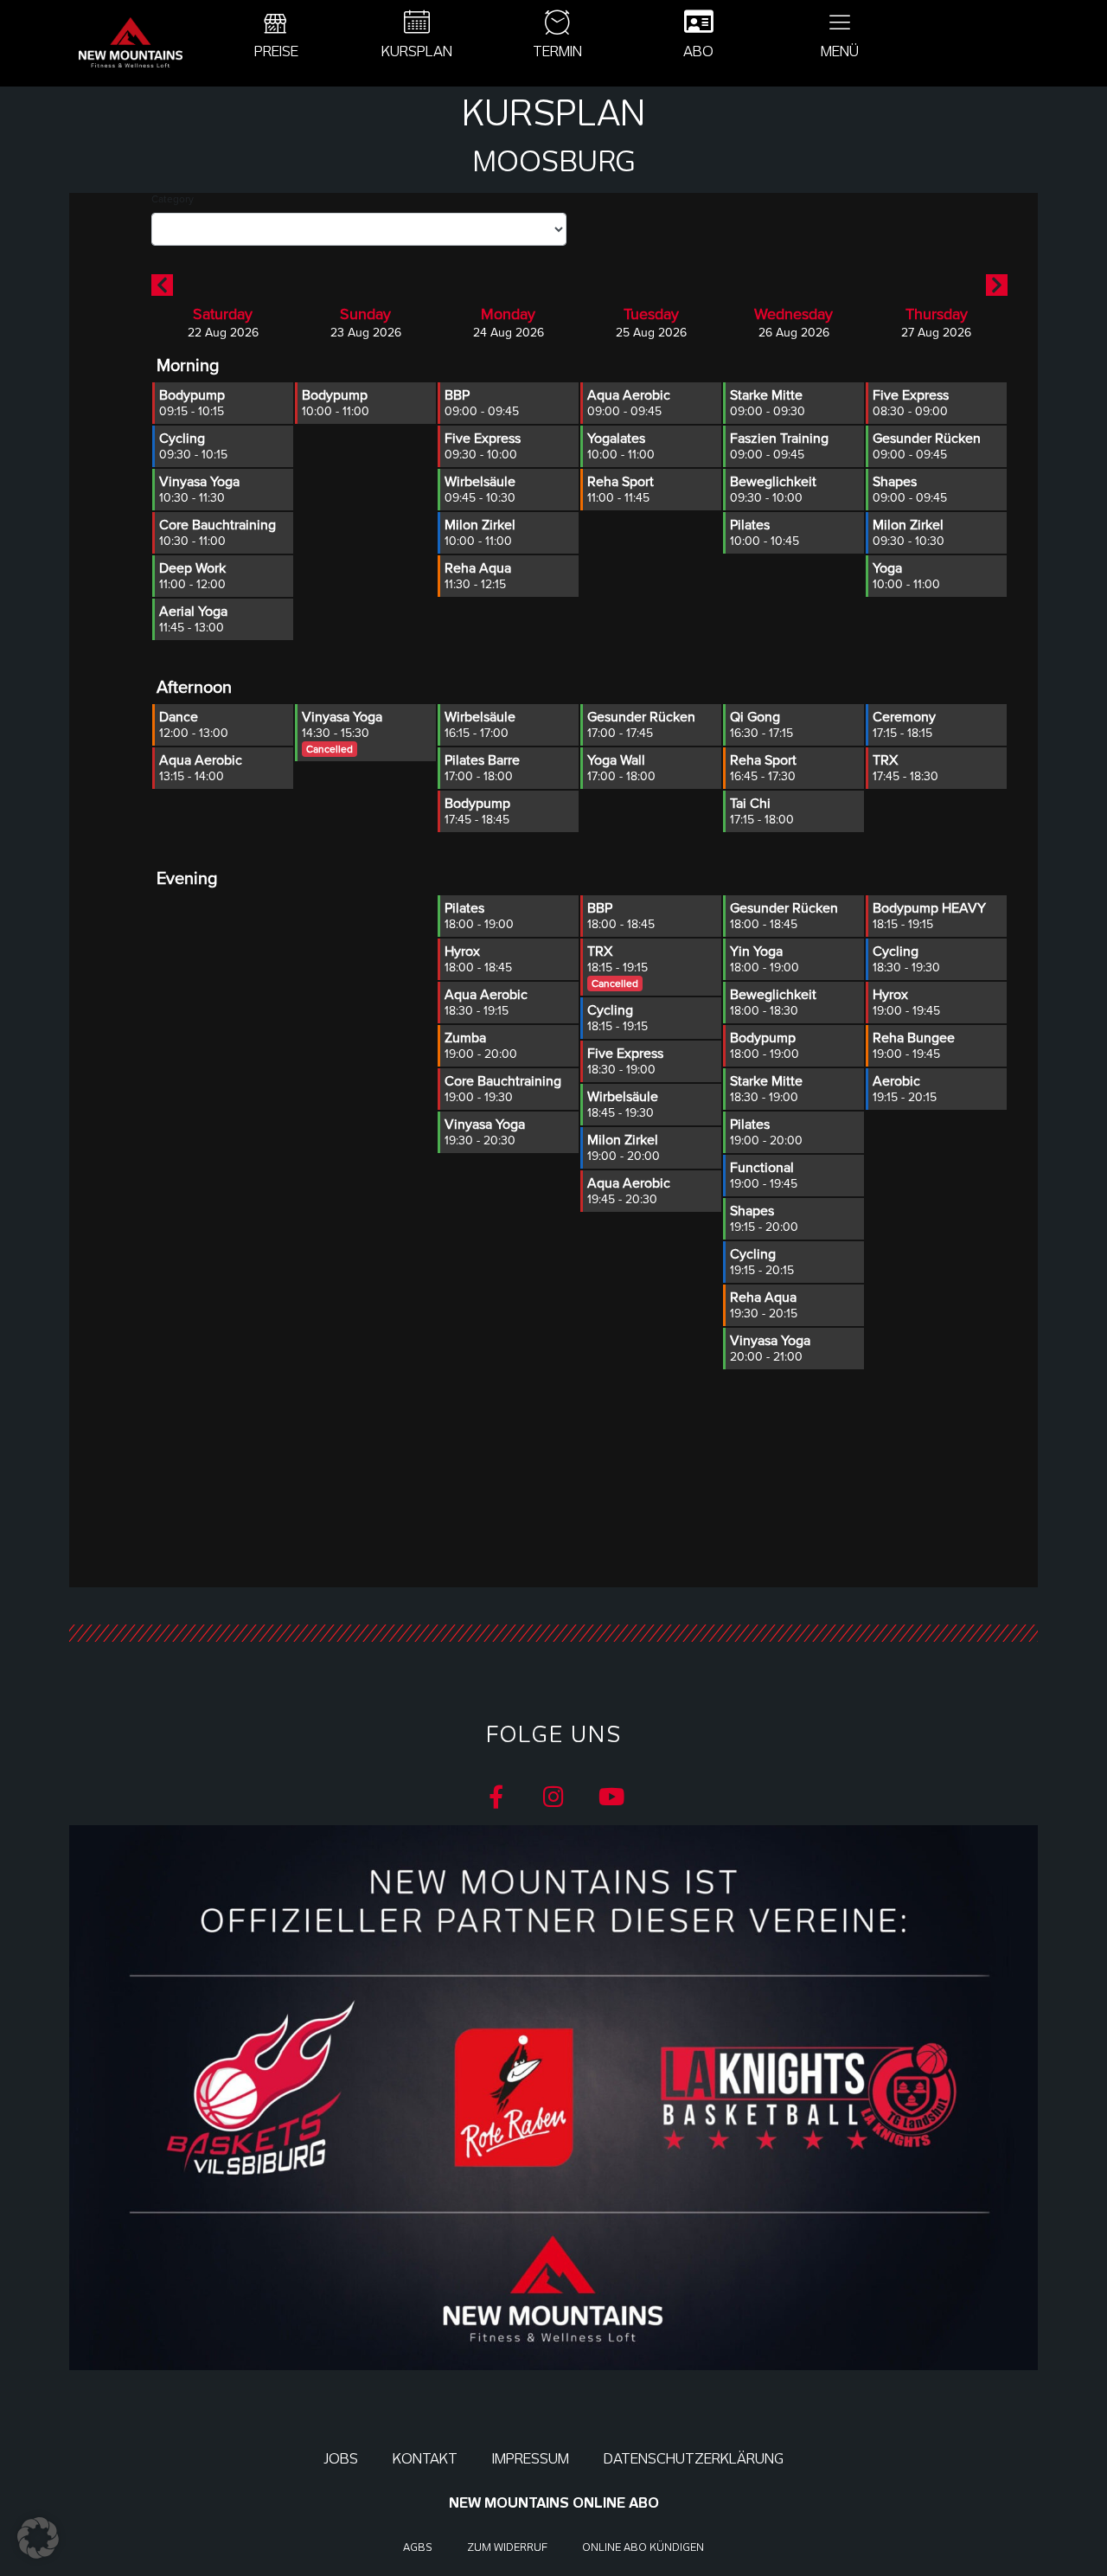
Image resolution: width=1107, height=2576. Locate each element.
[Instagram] (554, 1796)
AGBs (418, 2547)
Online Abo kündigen (643, 2547)
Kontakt (425, 2459)
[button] (38, 2538)
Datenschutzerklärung (694, 2459)
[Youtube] (612, 1796)
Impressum (531, 2459)
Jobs (341, 2459)
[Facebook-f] (496, 1796)
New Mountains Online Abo (554, 2503)
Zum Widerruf (507, 2547)
